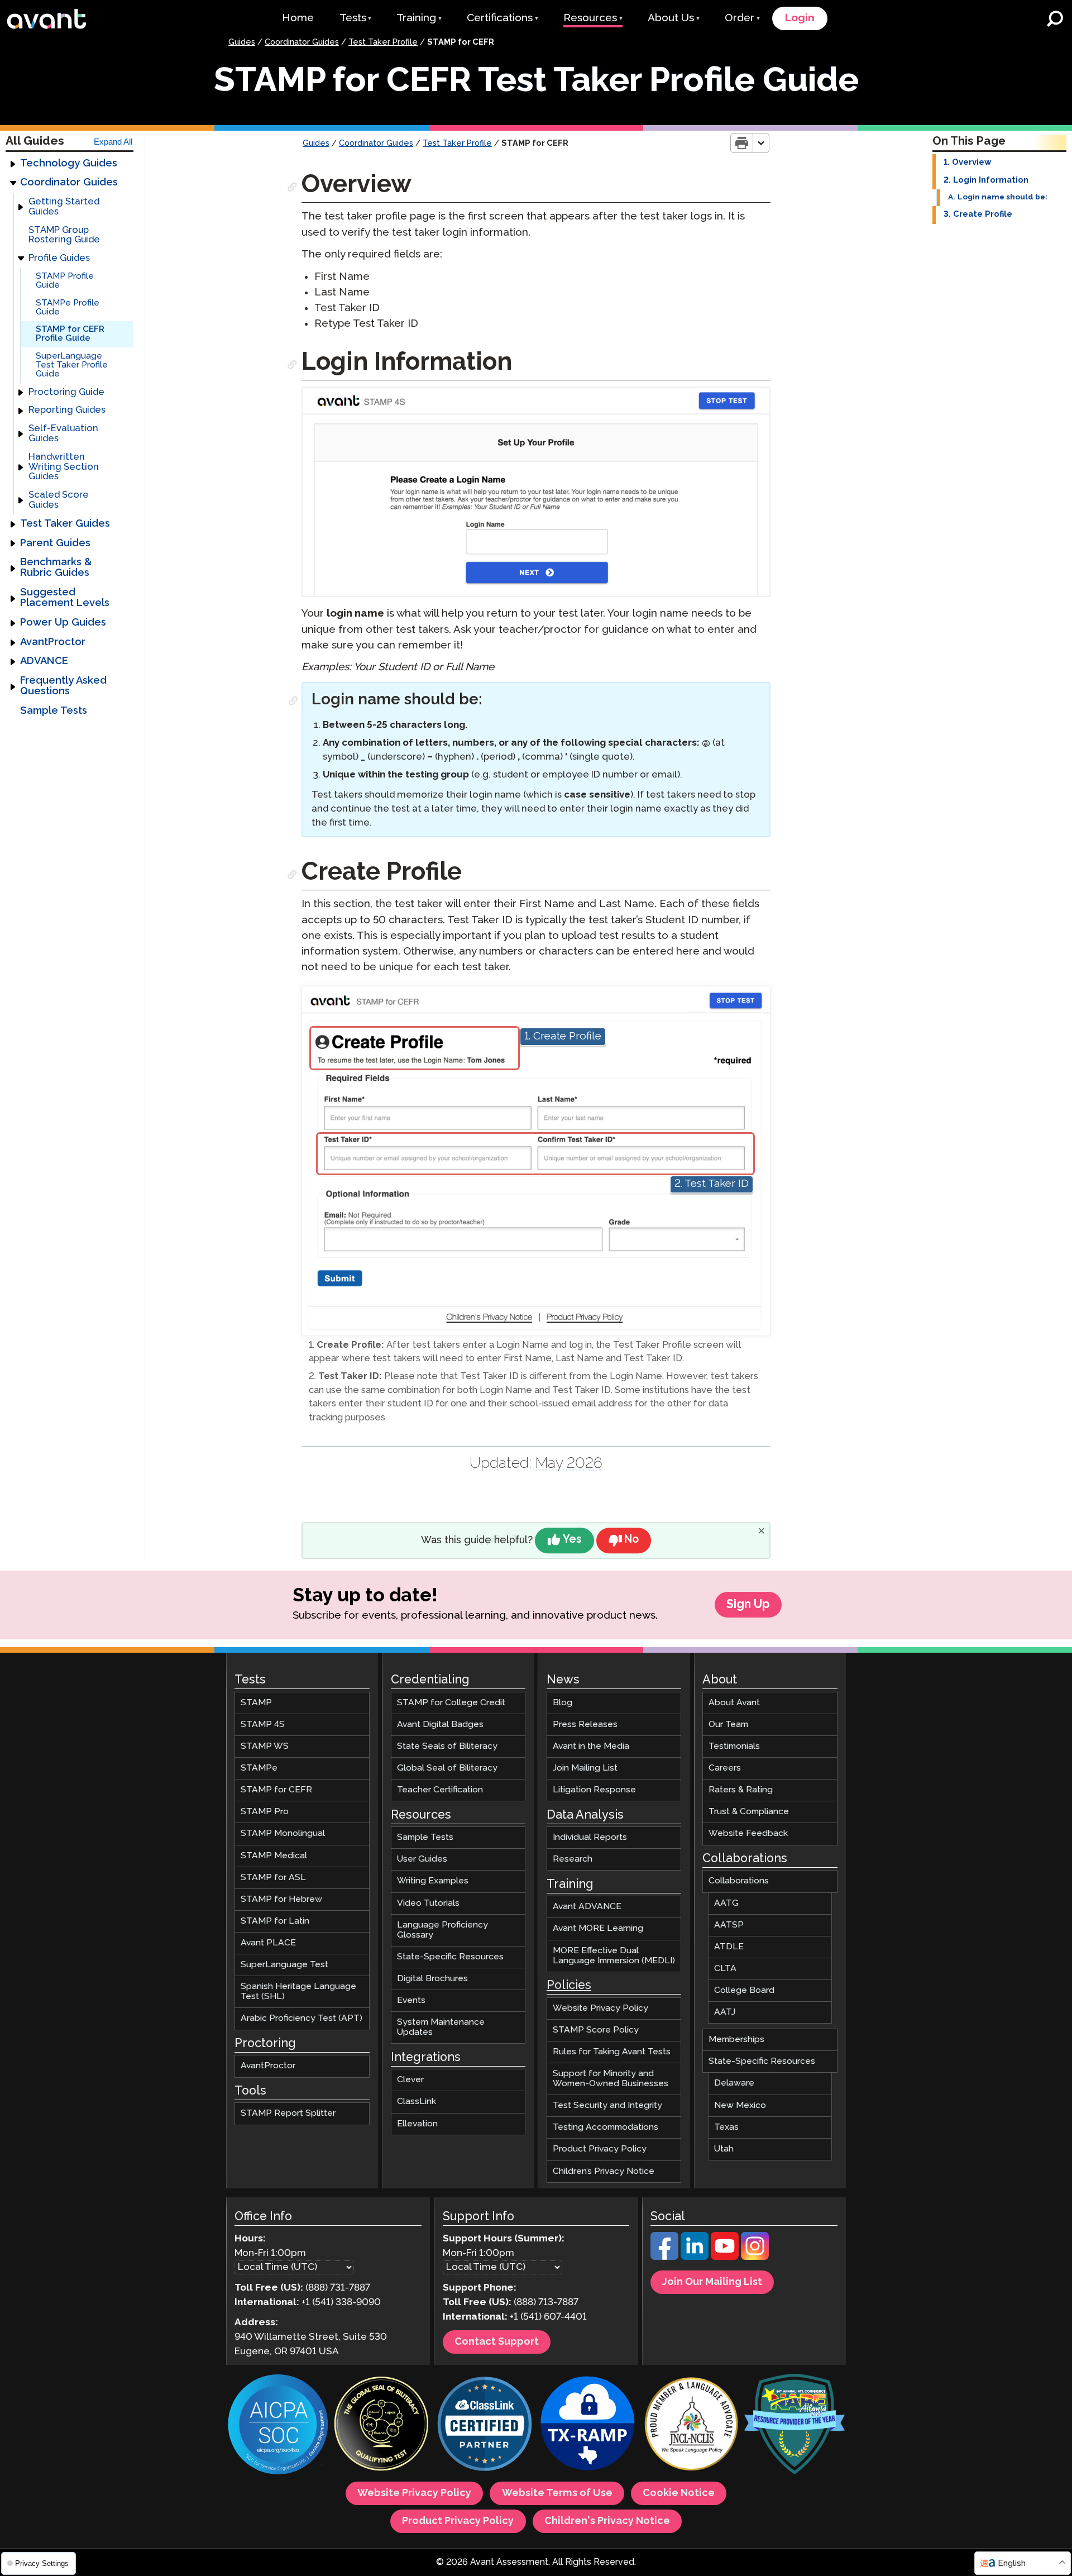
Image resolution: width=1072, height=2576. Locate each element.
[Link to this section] (293, 187)
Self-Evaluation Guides (63, 434)
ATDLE (729, 1946)
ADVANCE (44, 661)
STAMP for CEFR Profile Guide (70, 334)
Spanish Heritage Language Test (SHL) (298, 1991)
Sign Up (748, 1605)
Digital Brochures (432, 1979)
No (631, 1540)
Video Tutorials (428, 1903)
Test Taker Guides (65, 524)
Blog (563, 1702)
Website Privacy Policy (600, 2008)
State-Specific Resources (450, 1957)
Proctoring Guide (66, 392)
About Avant (734, 1702)
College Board (744, 1990)
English (1012, 2563)
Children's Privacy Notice (607, 2521)
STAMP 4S (263, 1725)
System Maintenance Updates (441, 2027)
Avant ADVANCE (587, 1907)
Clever (410, 2080)
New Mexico (740, 2105)
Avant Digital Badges (440, 1725)
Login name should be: (1002, 197)
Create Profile (983, 214)
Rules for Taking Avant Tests (612, 2052)
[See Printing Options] (761, 143)
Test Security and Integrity (607, 2105)
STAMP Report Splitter (288, 2113)
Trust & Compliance (749, 1812)
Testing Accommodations (606, 2127)
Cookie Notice (679, 2493)
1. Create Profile (563, 1036)
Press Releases (585, 1725)
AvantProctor (53, 642)
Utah (724, 2148)
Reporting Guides (67, 410)
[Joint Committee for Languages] (691, 2425)
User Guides (422, 1859)
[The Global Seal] (381, 2425)
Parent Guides (55, 543)
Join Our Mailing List (712, 2282)
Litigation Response (594, 1790)
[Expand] (13, 164)
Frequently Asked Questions (63, 686)
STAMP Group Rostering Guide (64, 235)
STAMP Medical (274, 1855)
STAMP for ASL (273, 1877)
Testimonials (734, 1746)
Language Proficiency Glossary (442, 1929)
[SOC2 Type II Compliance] (278, 2426)
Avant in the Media (591, 1746)
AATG (726, 1903)
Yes (572, 1540)
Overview (971, 163)
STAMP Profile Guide (65, 281)
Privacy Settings (41, 2563)
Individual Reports (590, 1837)
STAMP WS (265, 1746)
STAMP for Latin (275, 1921)
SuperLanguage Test (284, 1965)
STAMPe (259, 1768)
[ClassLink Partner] (485, 2425)
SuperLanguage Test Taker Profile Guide (72, 365)
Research (573, 1859)
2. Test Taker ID (712, 1184)
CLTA (725, 1969)
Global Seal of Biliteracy (447, 1768)
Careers (725, 1768)
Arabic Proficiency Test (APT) (301, 2018)
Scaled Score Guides (59, 500)
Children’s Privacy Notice (604, 2171)
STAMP (256, 1702)
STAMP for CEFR (276, 1790)
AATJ (725, 2012)
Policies (569, 1986)
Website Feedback (748, 1833)
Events (411, 2000)
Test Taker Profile (383, 42)
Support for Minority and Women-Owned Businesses (611, 2079)
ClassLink (417, 2102)
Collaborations (739, 1881)
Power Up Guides (63, 623)
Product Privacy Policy (600, 2149)
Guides (242, 42)
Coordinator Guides (302, 42)
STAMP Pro (265, 1812)
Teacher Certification (440, 1790)
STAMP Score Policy (596, 2029)
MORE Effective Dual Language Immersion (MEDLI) (614, 1955)
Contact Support (497, 2342)
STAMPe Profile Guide (68, 307)
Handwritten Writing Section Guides (64, 467)
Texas (726, 2127)
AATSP (729, 1924)
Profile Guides (59, 258)
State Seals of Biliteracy (447, 1746)
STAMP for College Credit (451, 1702)
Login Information (991, 180)
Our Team (728, 1725)
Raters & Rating (741, 1790)
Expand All (113, 142)
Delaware (734, 2083)
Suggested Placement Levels (65, 598)
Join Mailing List (585, 1768)
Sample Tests (54, 711)
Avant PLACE (268, 1943)
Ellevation (417, 2123)
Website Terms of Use (557, 2493)
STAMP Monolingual (283, 1833)
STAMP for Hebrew (281, 1899)
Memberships (736, 2040)
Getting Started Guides (64, 207)
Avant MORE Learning (598, 1928)
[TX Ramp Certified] (588, 2425)
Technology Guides (69, 164)
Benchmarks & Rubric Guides (56, 568)
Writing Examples (433, 1881)
